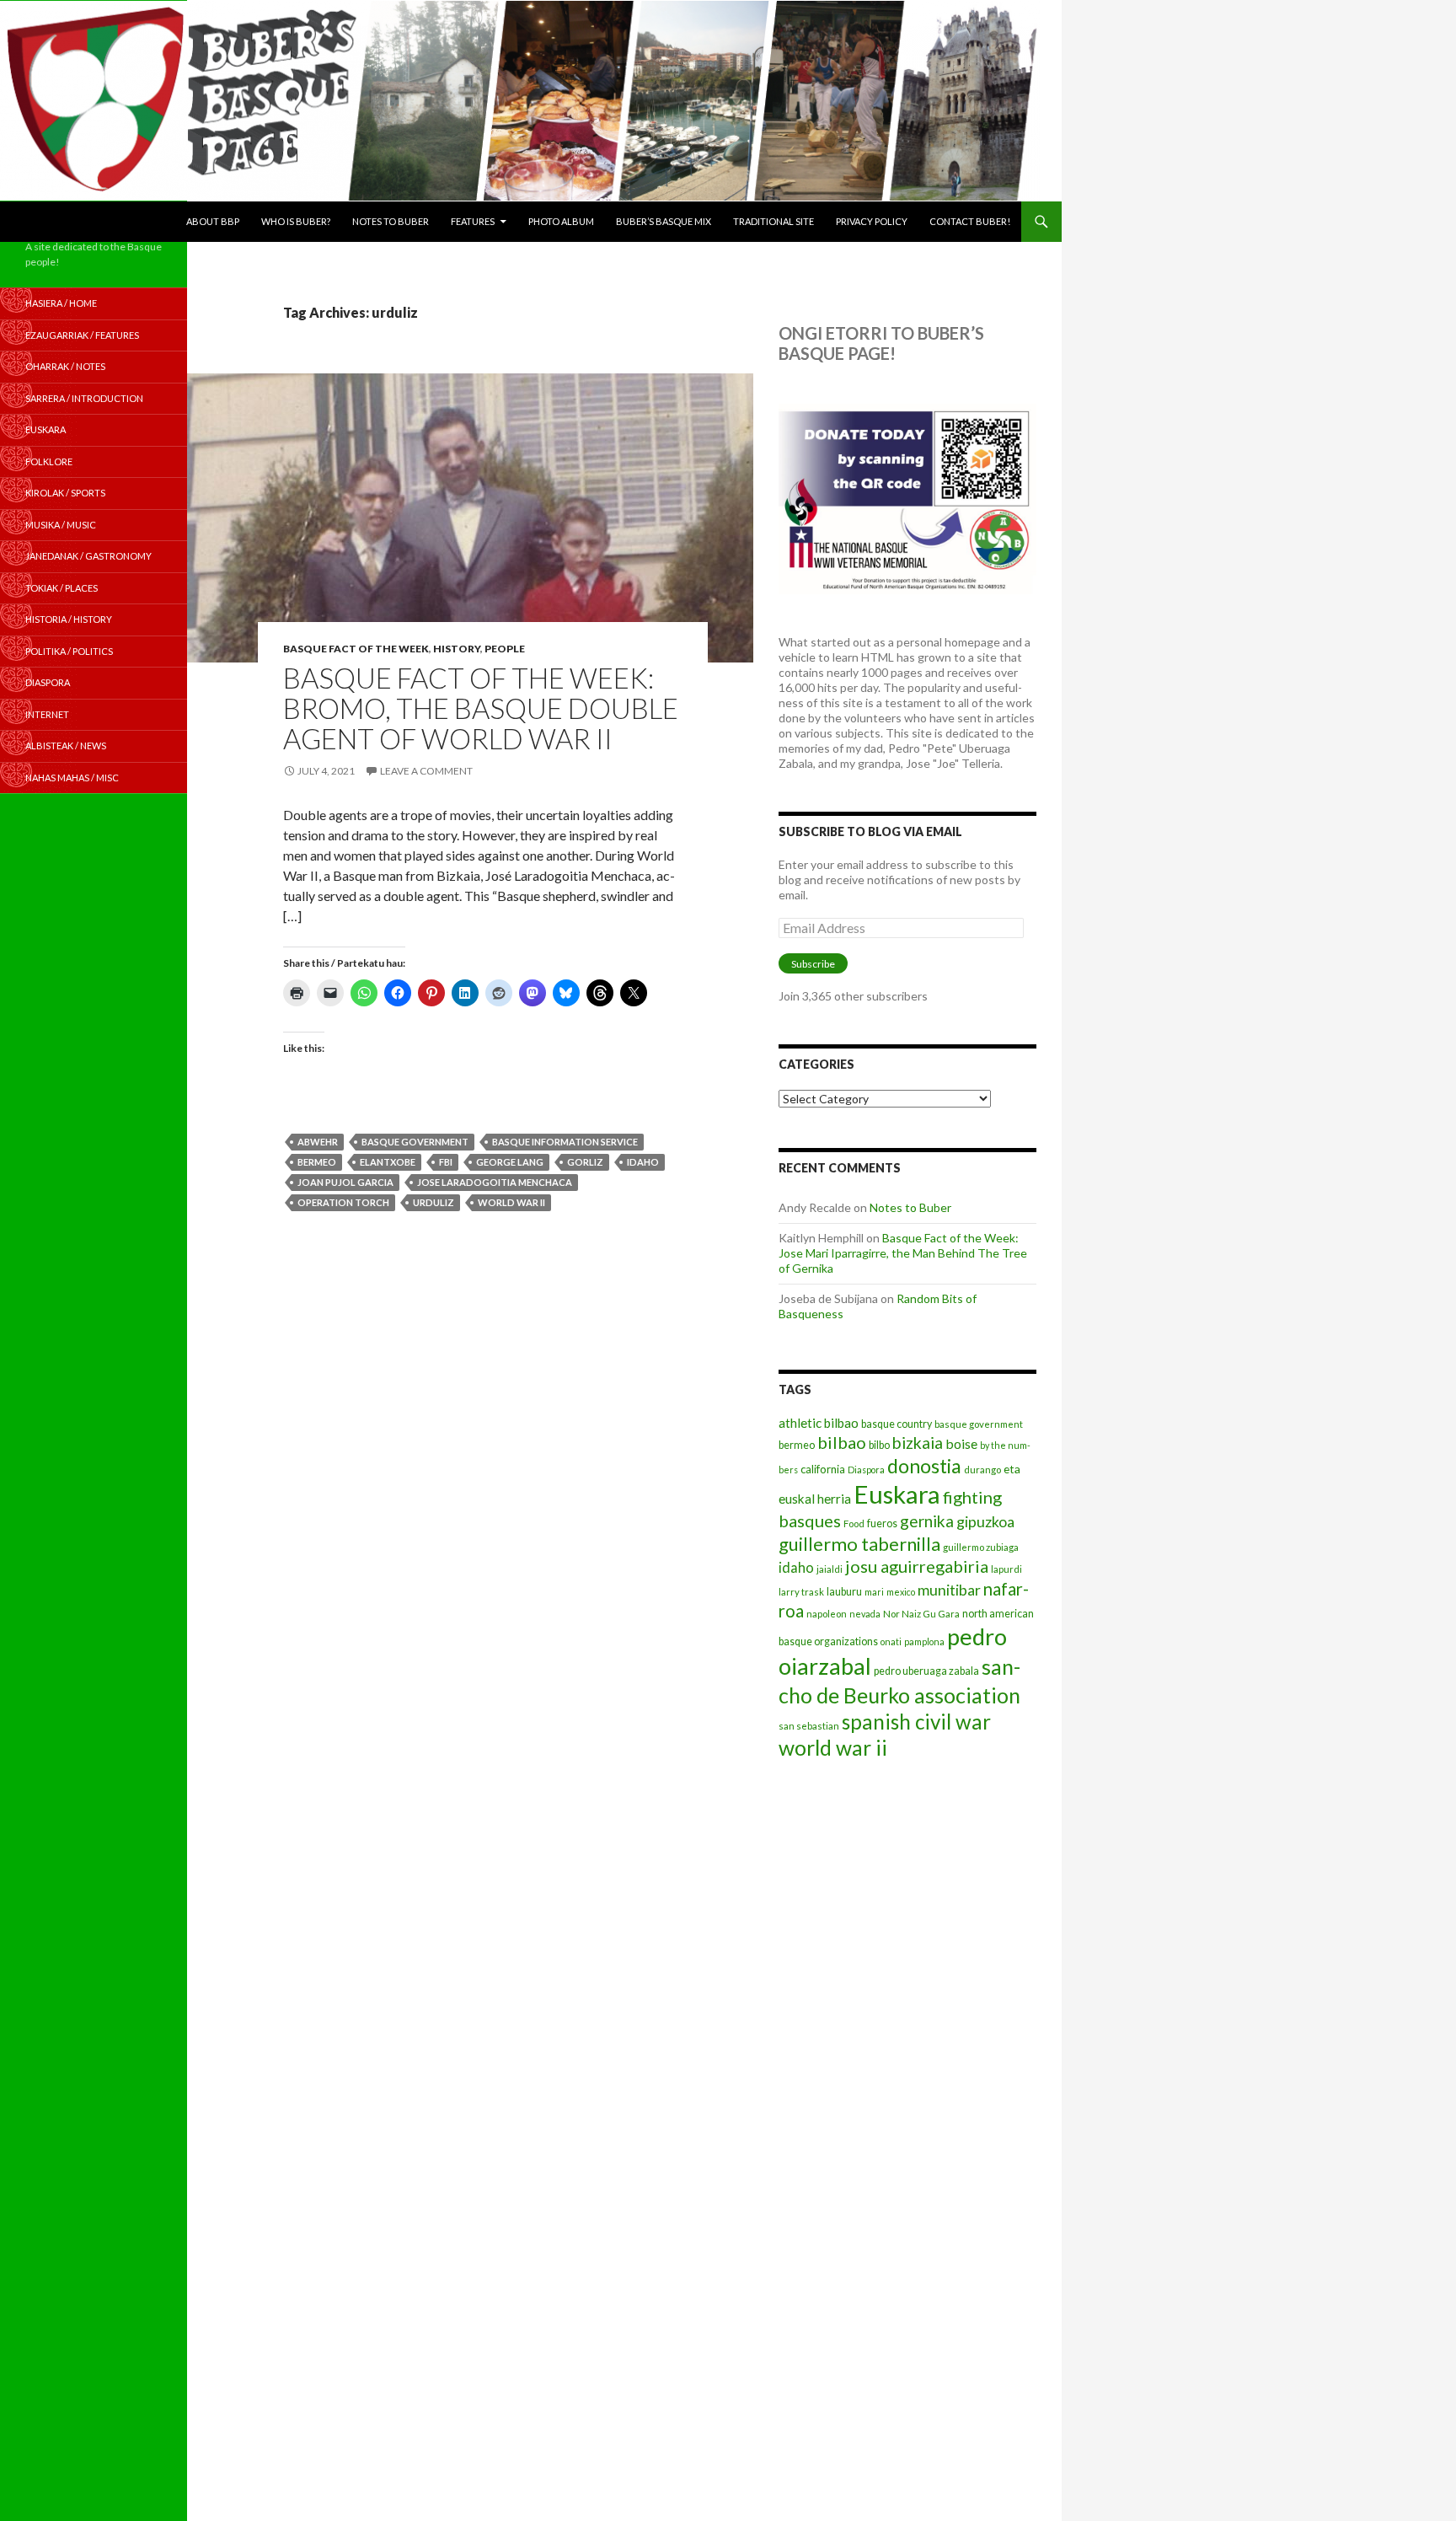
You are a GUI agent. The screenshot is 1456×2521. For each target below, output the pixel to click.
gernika (927, 1521)
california (823, 1469)
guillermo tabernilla (859, 1544)
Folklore (49, 461)
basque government (415, 1142)
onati (891, 1641)
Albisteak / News (66, 746)
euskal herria (815, 1499)
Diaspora (866, 1470)
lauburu (844, 1592)
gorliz (585, 1162)
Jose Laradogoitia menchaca (495, 1182)
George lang (510, 1162)
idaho (643, 1162)
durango (982, 1470)
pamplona (924, 1641)
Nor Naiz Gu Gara (921, 1614)
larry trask (801, 1592)
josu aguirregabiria (917, 1566)
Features (473, 221)
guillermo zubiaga (981, 1547)
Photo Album (561, 221)
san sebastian (809, 1726)
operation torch (343, 1202)
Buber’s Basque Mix (664, 221)
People (505, 649)
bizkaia (918, 1443)
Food (854, 1523)
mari (874, 1592)
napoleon (827, 1614)
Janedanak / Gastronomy (88, 556)
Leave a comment (426, 771)
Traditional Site (773, 221)
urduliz (434, 1202)
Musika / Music (61, 525)
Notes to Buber (391, 221)
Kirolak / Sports (65, 493)
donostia (924, 1466)
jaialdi (830, 1569)
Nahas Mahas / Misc (72, 778)
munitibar (949, 1590)
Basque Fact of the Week (356, 649)
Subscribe (813, 964)
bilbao (842, 1442)
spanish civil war (916, 1722)
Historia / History (69, 619)
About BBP (213, 221)
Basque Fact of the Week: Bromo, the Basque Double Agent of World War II (481, 708)
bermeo (317, 1162)
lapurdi (1006, 1569)
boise (961, 1443)
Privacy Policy (872, 221)
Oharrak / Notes (65, 366)
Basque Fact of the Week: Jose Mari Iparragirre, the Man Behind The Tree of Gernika (903, 1253)
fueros (882, 1523)
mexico (901, 1592)
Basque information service (565, 1142)
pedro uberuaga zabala (926, 1671)
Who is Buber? (296, 221)
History (457, 649)
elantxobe (388, 1162)
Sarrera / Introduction (84, 398)
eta (1012, 1469)
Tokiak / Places (62, 588)
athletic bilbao (819, 1423)
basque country (897, 1424)
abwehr (318, 1142)
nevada (865, 1614)
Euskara (897, 1494)
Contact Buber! (970, 221)
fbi (446, 1162)
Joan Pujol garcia (345, 1182)
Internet (47, 714)
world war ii (511, 1202)
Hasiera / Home (61, 303)
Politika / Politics (69, 651)
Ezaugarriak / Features (82, 335)
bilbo (879, 1445)
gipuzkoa (985, 1521)
